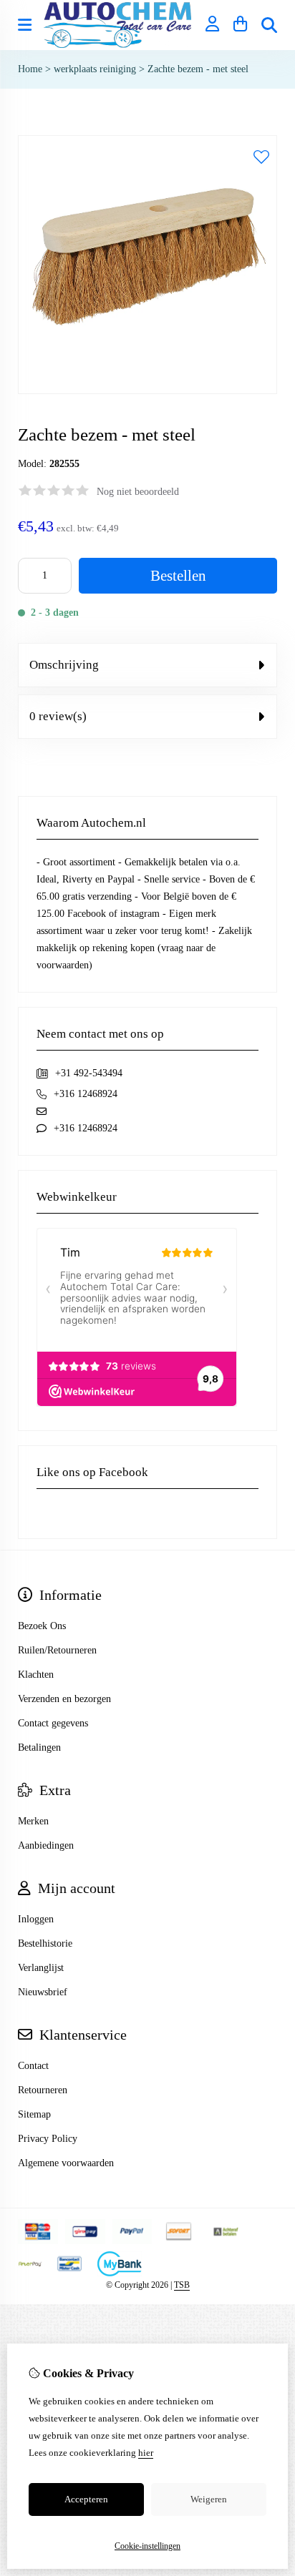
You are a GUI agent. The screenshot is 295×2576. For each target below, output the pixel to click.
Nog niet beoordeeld (138, 492)
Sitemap (34, 2114)
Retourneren (43, 2090)
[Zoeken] (269, 25)
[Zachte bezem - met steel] (147, 391)
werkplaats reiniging (95, 69)
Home (30, 69)
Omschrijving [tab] (64, 665)
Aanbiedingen (46, 1845)
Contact (33, 2066)
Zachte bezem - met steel (198, 69)
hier (146, 2453)
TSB (182, 2285)
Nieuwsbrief (43, 1992)
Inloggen (36, 1919)
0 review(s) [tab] (58, 716)
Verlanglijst (41, 1968)
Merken (33, 1821)
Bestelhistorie (45, 1943)
